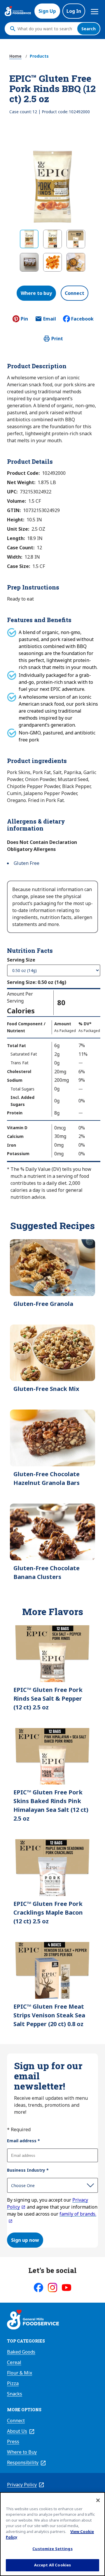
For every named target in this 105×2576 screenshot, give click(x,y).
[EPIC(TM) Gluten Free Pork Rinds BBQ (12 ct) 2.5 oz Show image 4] (29, 262)
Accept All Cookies (52, 2565)
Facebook (82, 319)
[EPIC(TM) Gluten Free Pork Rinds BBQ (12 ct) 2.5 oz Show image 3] (76, 239)
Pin (24, 319)
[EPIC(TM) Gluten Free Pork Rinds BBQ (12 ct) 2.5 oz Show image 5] (52, 262)
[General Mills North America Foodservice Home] (18, 11)
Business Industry (28, 2170)
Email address (23, 2141)
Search (89, 29)
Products (39, 56)
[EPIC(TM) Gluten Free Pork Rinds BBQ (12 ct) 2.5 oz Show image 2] (52, 239)
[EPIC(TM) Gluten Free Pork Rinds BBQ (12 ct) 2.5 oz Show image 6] (76, 262)
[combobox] (46, 29)
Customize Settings (52, 2549)
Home (15, 56)
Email (50, 321)
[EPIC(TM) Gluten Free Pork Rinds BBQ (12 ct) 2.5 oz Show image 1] (29, 239)
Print (57, 339)
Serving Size (21, 960)
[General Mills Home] (33, 2320)
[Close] (98, 2500)
